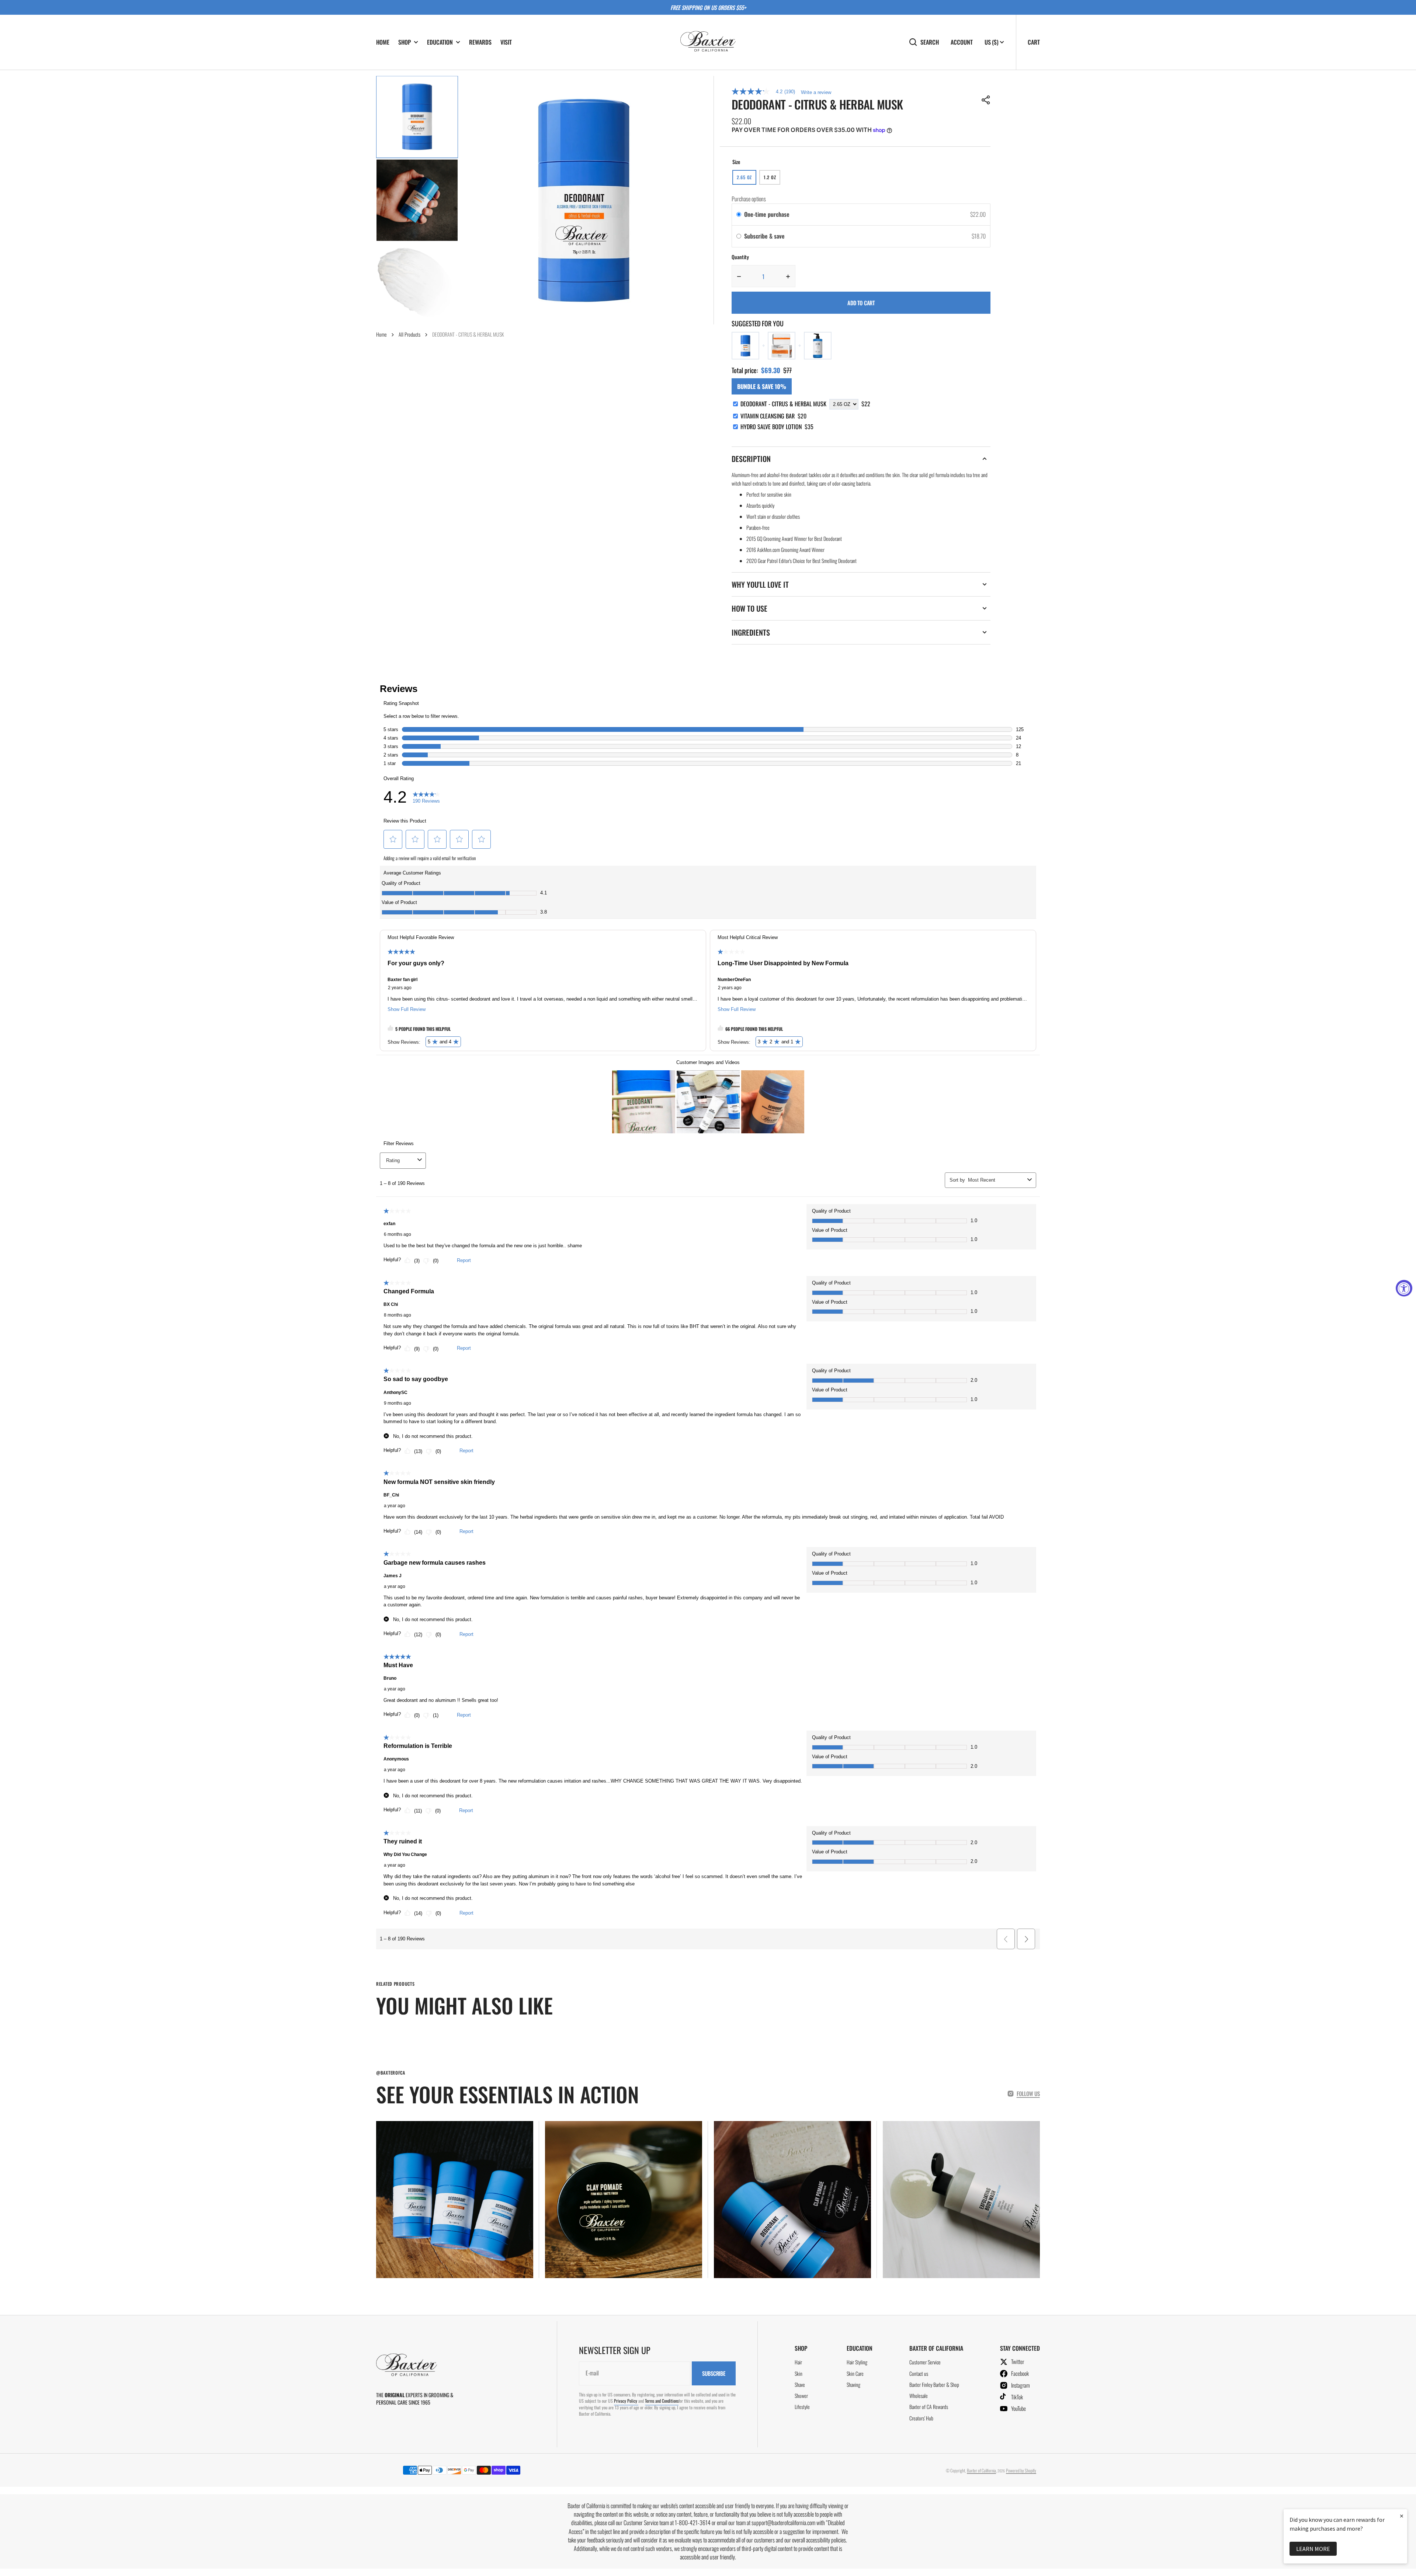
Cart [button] (1034, 42)
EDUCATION (440, 42)
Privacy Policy (626, 2401)
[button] (986, 100)
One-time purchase (767, 214)
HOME (383, 42)
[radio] (739, 215)
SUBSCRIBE (714, 2373)
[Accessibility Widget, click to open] (1404, 1288)
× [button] (1402, 2516)
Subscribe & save (765, 236)
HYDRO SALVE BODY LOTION (777, 427)
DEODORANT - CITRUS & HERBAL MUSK (783, 404)
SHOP (405, 42)
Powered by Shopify (1021, 2470)
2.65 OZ (747, 179)
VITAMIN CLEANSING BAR (773, 416)
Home (381, 334)
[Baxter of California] (708, 42)
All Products (409, 334)
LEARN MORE (1313, 2549)
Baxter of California (981, 2470)
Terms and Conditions (662, 2401)
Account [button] (962, 42)
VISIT (506, 42)
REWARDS (480, 42)
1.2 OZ (772, 179)
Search (930, 42)
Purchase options (749, 199)
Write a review (816, 92)
